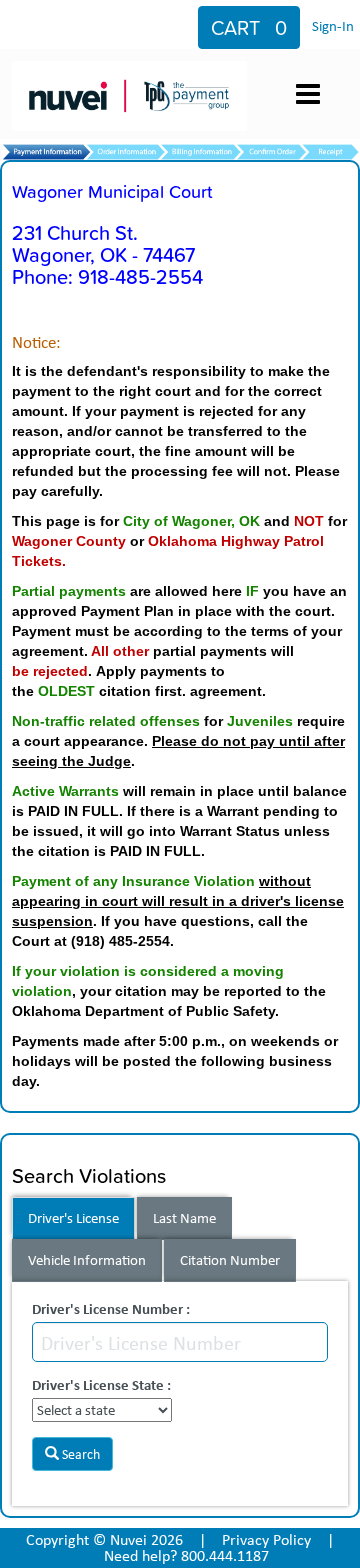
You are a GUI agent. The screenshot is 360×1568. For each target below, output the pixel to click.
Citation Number (230, 1260)
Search (79, 1454)
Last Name (184, 1218)
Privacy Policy (266, 1539)
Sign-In (333, 26)
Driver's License (73, 1218)
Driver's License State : (101, 1385)
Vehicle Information (87, 1260)
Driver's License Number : (111, 1309)
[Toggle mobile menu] (308, 94)
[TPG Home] (133, 77)
